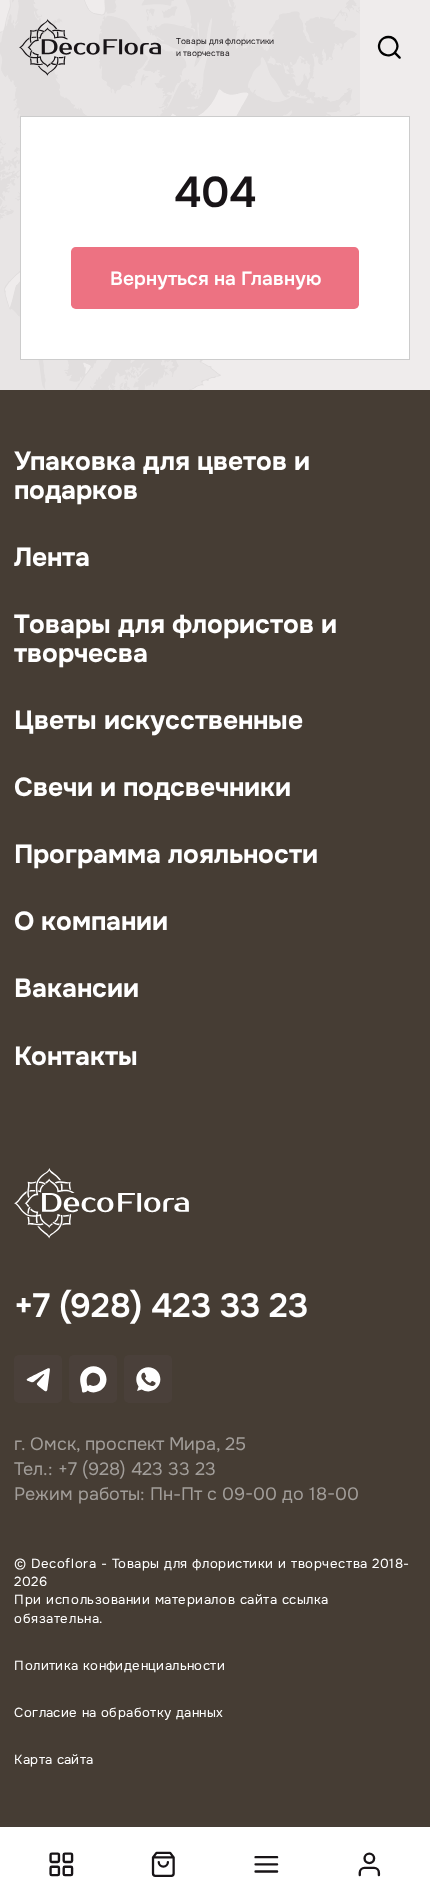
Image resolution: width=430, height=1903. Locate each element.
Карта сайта (53, 1759)
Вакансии (76, 988)
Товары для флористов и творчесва (175, 639)
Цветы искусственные (158, 720)
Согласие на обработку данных (118, 1712)
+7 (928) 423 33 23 (161, 1306)
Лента (52, 557)
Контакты (76, 1056)
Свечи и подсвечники (152, 787)
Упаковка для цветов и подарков (162, 476)
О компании (91, 921)
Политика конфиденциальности (119, 1665)
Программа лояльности (166, 854)
